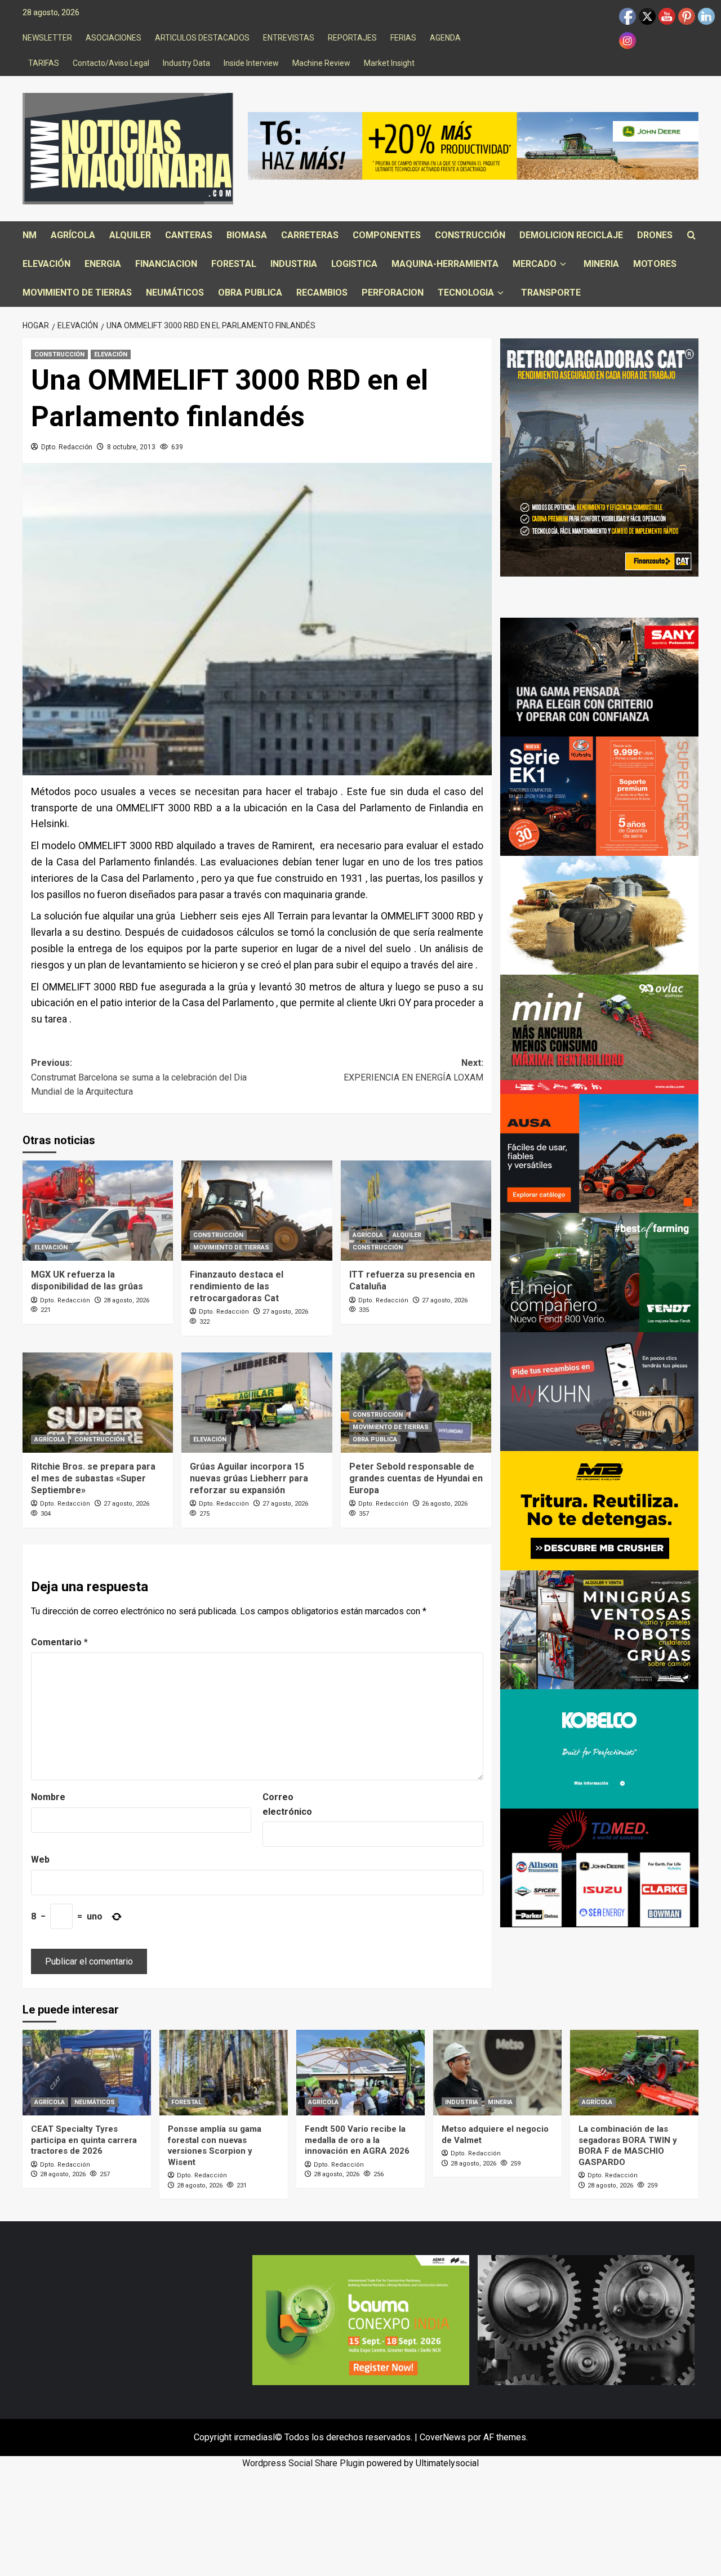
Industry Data (186, 63)
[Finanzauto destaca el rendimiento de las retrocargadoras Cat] (257, 1211)
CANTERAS (189, 235)
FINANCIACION (166, 264)
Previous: (139, 1077)
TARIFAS (44, 63)
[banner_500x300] (600, 795)
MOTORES (655, 264)
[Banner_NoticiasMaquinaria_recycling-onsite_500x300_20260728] (600, 1510)
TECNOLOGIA (466, 293)
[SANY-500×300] (600, 677)
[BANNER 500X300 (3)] (600, 1629)
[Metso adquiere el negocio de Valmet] (497, 2073)
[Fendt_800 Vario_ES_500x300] (600, 1272)
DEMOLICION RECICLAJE (571, 235)
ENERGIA (103, 264)
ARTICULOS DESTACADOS (202, 38)
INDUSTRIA (294, 264)
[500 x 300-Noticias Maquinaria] (361, 2320)
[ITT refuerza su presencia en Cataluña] (416, 1211)
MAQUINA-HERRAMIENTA (445, 264)
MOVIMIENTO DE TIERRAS (77, 293)
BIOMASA (247, 235)
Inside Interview (251, 63)
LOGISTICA (354, 264)
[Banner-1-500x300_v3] (600, 1153)
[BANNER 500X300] (586, 2320)
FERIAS (403, 38)
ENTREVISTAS (289, 38)
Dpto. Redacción (67, 447)
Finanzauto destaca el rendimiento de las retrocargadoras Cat (237, 1286)
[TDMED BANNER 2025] (600, 1867)
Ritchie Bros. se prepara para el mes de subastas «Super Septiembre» (93, 1478)
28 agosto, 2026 (126, 1300)
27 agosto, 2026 (285, 1312)
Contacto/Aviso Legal (111, 63)
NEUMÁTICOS (175, 293)
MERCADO (535, 264)
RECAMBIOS (322, 293)
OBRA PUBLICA (250, 293)
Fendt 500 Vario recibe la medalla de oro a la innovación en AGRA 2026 (357, 2140)
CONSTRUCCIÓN (470, 235)
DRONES (655, 235)
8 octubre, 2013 (131, 447)
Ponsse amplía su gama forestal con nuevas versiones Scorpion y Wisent (215, 2146)
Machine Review (321, 63)
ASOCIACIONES (114, 38)
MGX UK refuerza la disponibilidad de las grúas (87, 1280)
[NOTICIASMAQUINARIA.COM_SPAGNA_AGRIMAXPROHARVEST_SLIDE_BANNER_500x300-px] (600, 915)
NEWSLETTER (47, 38)
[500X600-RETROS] (600, 457)
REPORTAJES (352, 38)
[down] (563, 264)
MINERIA (601, 264)
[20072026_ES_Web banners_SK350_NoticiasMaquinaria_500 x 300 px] (600, 1748)
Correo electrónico (287, 1804)
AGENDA (445, 38)
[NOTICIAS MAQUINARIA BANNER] (600, 1033)
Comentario (59, 1642)
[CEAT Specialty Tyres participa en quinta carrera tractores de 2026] (87, 2073)
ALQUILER (130, 235)
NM (30, 235)
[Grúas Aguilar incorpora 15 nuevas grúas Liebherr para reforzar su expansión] (257, 1403)
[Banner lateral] (600, 1391)
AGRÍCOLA (73, 235)
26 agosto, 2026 (445, 1504)
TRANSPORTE (551, 293)
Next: (413, 1070)
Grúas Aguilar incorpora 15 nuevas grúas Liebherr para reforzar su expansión (249, 1478)
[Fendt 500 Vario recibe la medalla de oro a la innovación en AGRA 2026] (360, 2073)
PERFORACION (393, 293)
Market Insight (389, 63)
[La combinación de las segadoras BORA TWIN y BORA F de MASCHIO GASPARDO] (634, 2073)
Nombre (48, 1797)
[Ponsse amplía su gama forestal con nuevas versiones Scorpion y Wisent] (224, 2073)
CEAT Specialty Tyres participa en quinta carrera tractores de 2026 (84, 2140)
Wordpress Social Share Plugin (304, 2463)
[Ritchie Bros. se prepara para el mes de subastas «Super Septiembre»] (98, 1403)
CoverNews (443, 2437)
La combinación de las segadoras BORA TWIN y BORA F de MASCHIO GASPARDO (628, 2146)
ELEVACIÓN (46, 264)
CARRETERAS (310, 235)
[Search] (691, 236)
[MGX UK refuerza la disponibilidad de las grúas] (98, 1211)
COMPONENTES (387, 235)
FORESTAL (234, 264)
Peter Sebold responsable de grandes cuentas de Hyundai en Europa (416, 1478)
